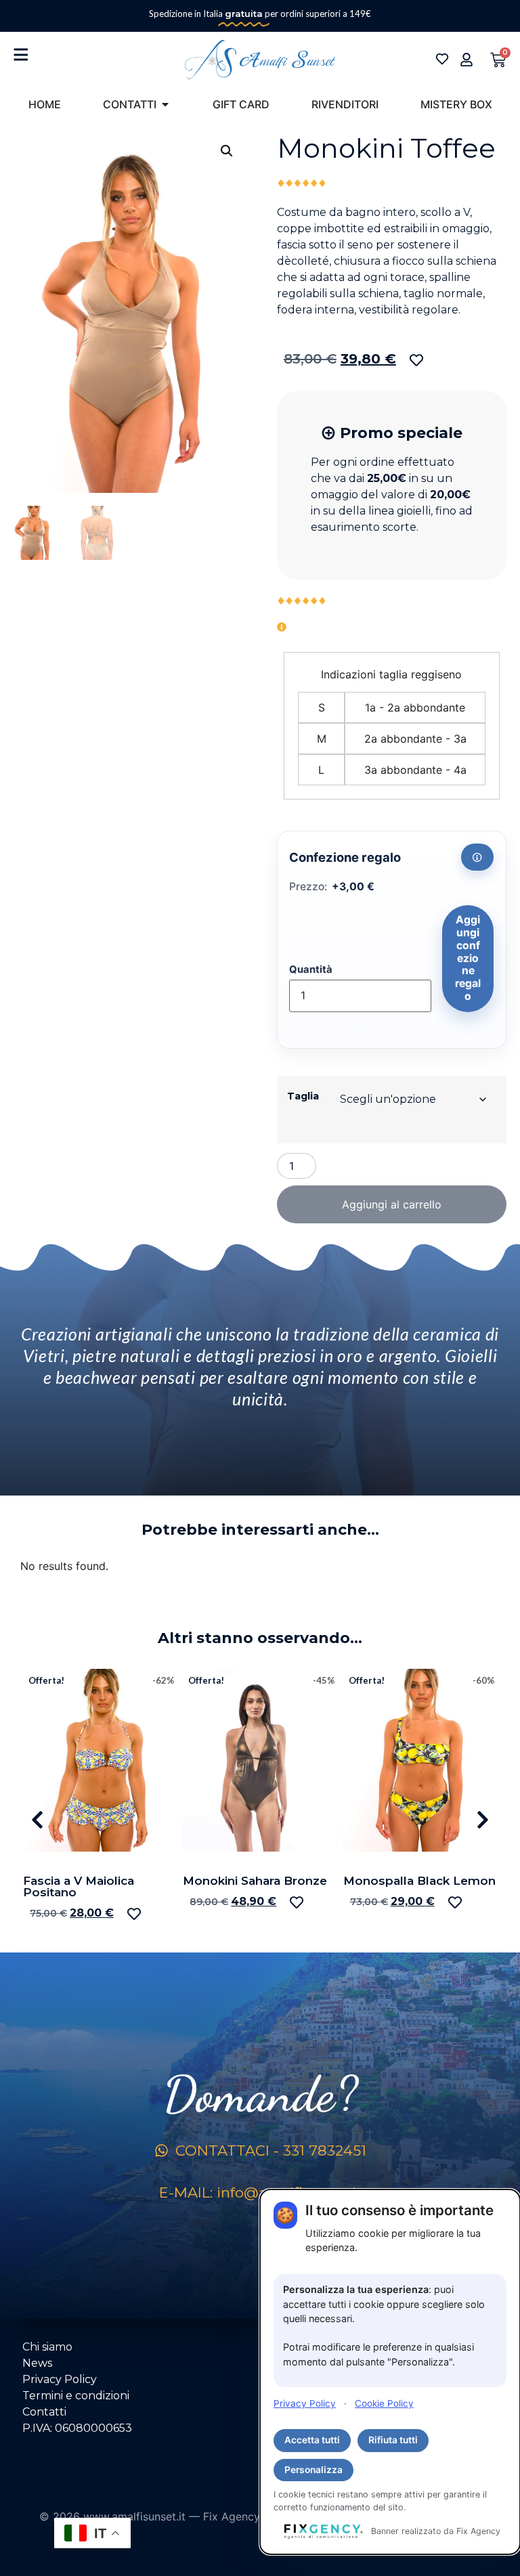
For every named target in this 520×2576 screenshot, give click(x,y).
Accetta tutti (312, 2440)
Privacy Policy (305, 2403)
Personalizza (313, 2470)
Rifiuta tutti (393, 2440)
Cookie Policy (384, 2403)
